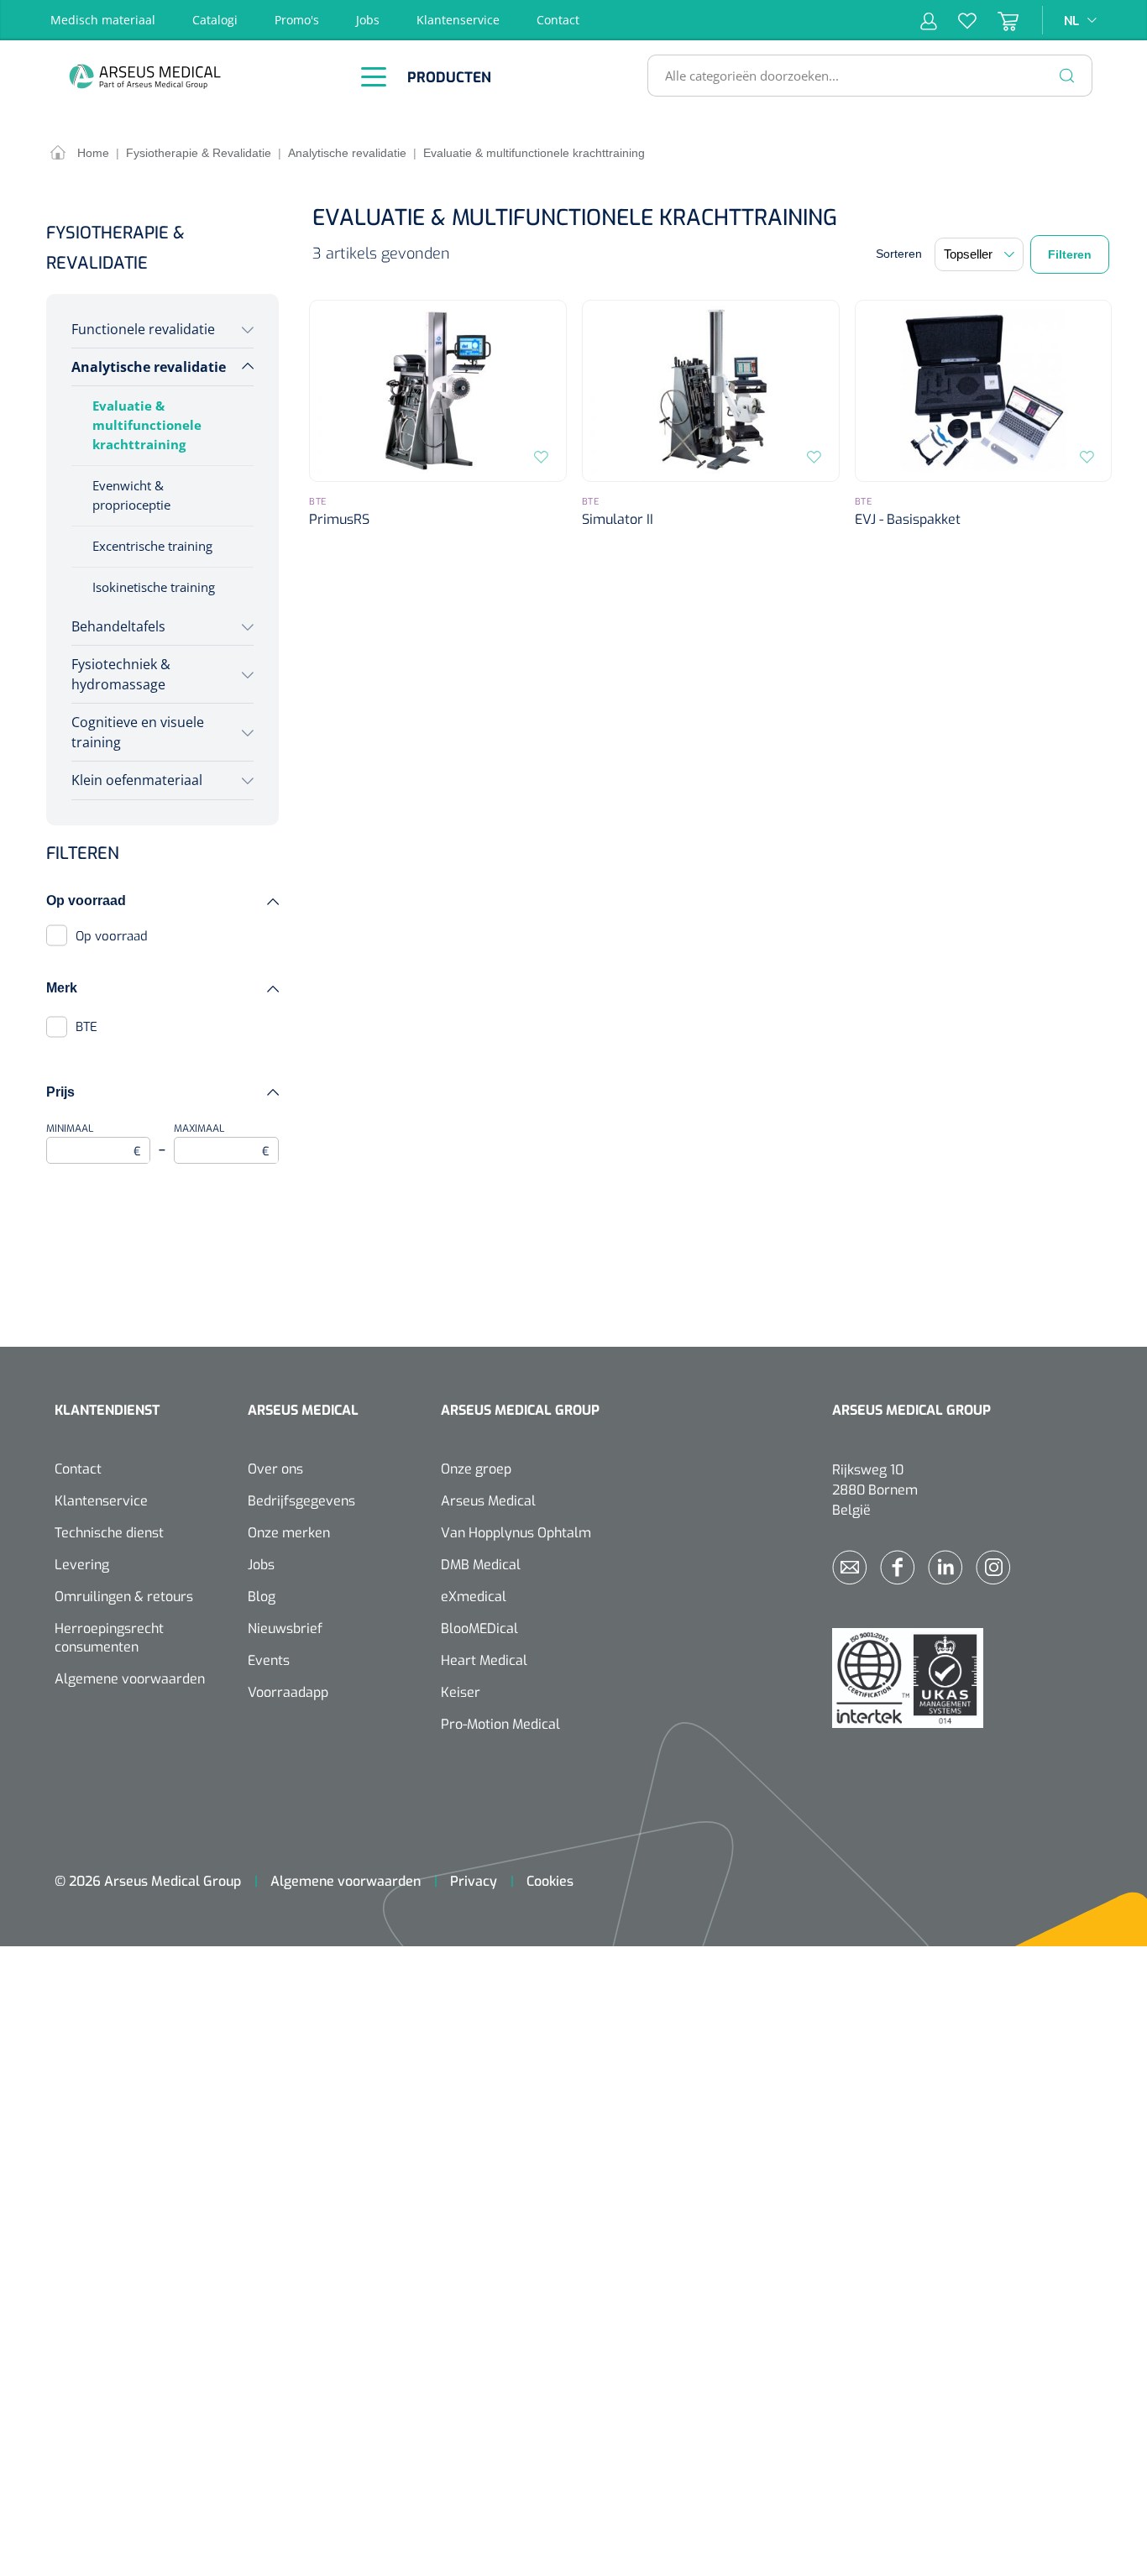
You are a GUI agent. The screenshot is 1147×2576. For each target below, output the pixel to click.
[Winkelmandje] (998, 20)
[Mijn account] (929, 20)
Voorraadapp (288, 1692)
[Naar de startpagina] (189, 76)
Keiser (461, 1692)
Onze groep (476, 1469)
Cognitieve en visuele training (138, 732)
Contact (558, 20)
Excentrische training (152, 546)
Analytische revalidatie (149, 367)
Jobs (368, 20)
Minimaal (94, 1141)
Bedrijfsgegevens (301, 1501)
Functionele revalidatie (143, 329)
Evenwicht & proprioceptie (131, 495)
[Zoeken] (1067, 76)
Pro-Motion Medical (500, 1724)
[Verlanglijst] (957, 20)
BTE (86, 1027)
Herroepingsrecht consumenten (109, 1638)
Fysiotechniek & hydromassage (121, 674)
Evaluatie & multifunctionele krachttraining (147, 425)
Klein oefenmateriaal (137, 780)
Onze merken (289, 1533)
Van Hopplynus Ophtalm (516, 1533)
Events (269, 1660)
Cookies (550, 1881)
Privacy (474, 1881)
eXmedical (474, 1597)
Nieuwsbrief (285, 1628)
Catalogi (215, 20)
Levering (82, 1565)
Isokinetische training (154, 587)
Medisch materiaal (103, 20)
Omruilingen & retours (124, 1597)
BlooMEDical (479, 1628)
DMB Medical (481, 1565)
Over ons (275, 1469)
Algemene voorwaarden (130, 1679)
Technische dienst (109, 1533)
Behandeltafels (118, 626)
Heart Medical (484, 1660)
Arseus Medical (488, 1501)
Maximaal (221, 1141)
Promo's (297, 20)
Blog (262, 1597)
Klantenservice (458, 20)
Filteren (1070, 254)
